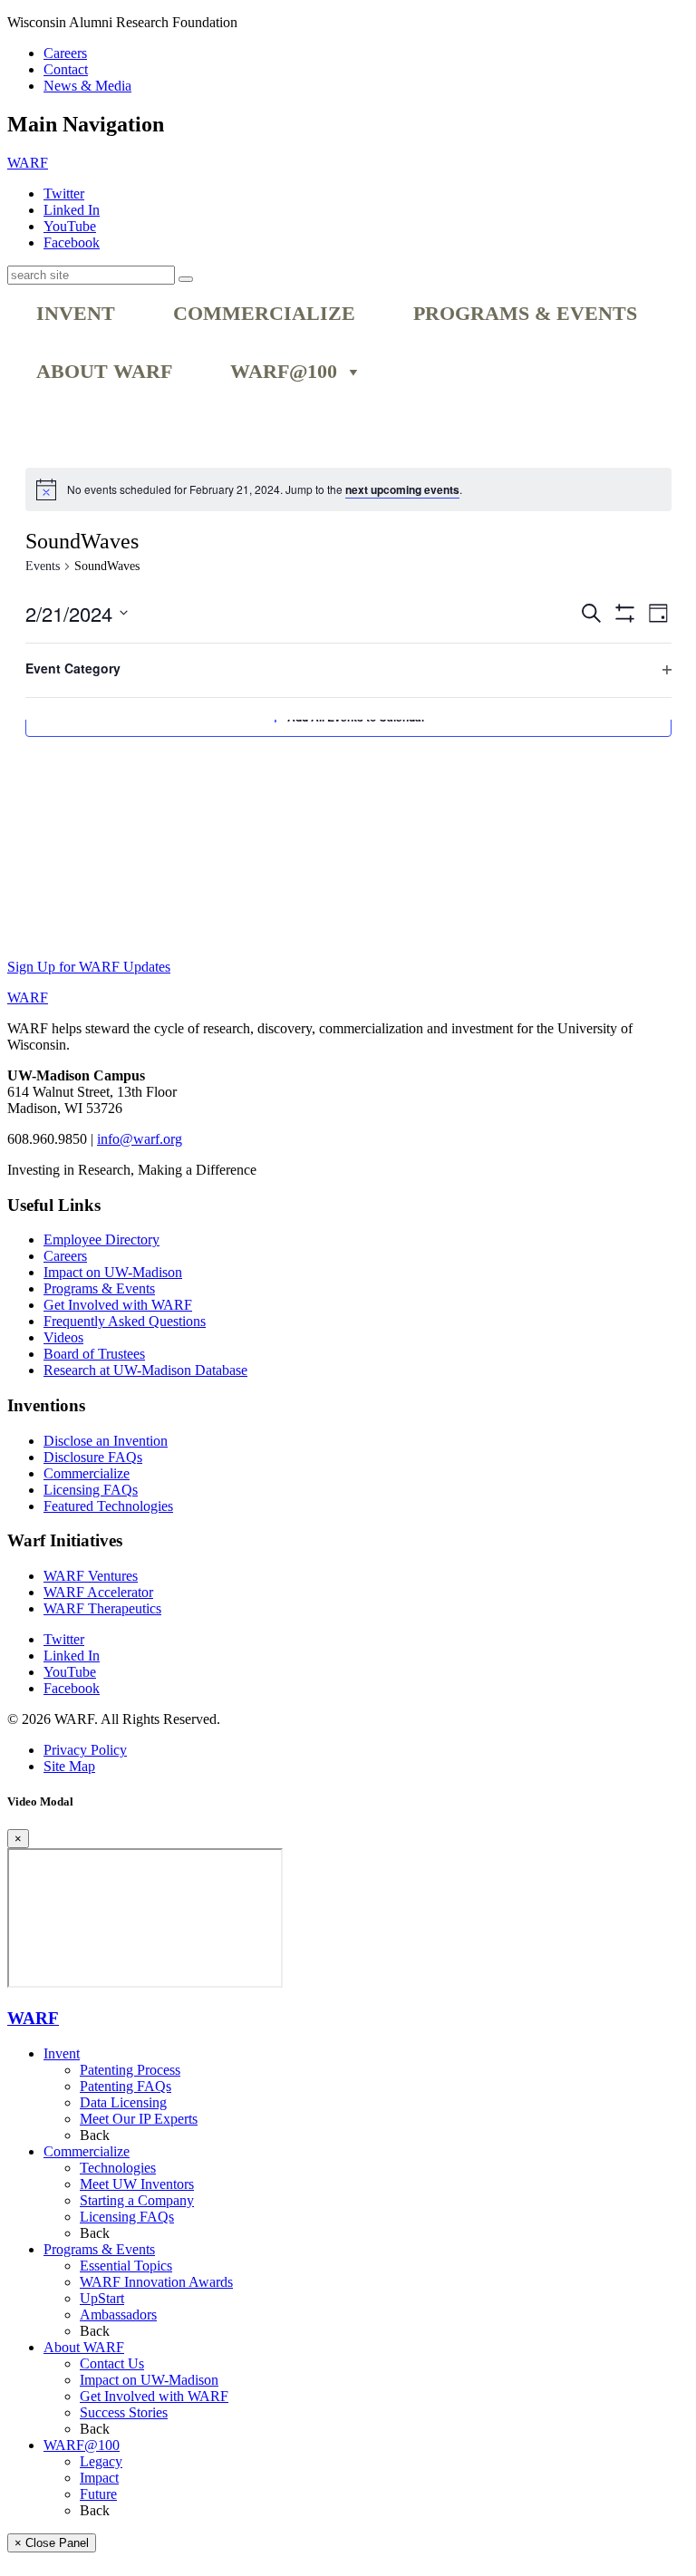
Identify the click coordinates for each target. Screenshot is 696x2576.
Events (43, 566)
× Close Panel (52, 2543)
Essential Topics (126, 2266)
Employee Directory (101, 1240)
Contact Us (112, 2363)
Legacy (101, 2461)
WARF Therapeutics (102, 1608)
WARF (33, 2018)
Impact (99, 2478)
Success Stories (124, 2412)
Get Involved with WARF (118, 1305)
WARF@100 (284, 372)
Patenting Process (130, 2070)
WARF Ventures (91, 1576)
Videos (63, 1337)
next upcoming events (402, 489)
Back (95, 2135)
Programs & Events (525, 314)
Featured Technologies (108, 1506)
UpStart (102, 2298)
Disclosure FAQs (93, 1457)
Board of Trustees (94, 1354)
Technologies (118, 2168)
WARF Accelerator (98, 1592)
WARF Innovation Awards (156, 2282)
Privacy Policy (85, 1750)
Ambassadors (118, 2315)
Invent (76, 314)
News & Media (87, 86)
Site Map (69, 1766)
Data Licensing (123, 2102)
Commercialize (264, 314)
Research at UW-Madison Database (145, 1370)
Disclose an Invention (106, 1441)
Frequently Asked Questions (125, 1321)
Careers (65, 53)
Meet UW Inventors (137, 2184)
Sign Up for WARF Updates (89, 967)
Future (98, 2494)
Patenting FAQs (126, 2086)
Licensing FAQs (91, 1490)
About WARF (104, 372)
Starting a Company (137, 2200)
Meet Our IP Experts (139, 2119)
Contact (66, 69)
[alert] (265, 490)
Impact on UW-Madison (113, 1272)
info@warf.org (140, 1139)
